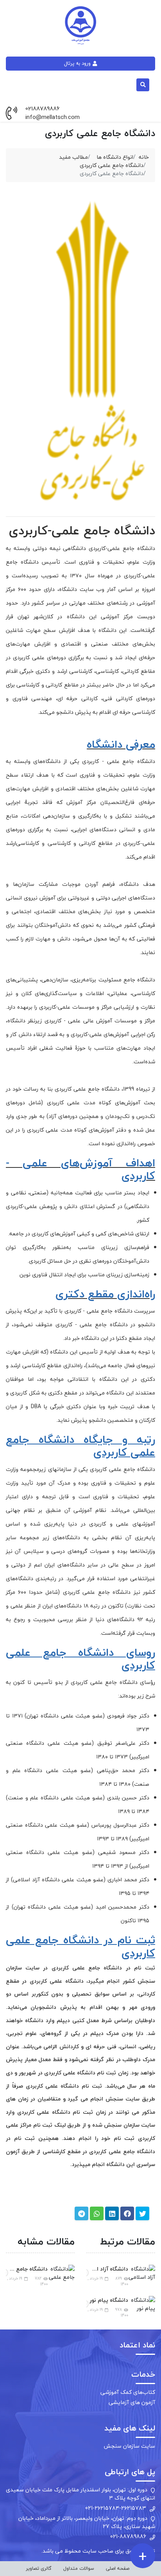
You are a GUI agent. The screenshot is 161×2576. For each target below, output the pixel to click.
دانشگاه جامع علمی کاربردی (112, 165)
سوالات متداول (79, 2568)
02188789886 (43, 109)
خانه (144, 157)
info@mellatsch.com (53, 117)
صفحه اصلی (118, 2568)
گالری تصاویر (39, 2568)
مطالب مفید (73, 157)
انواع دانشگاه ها (115, 157)
